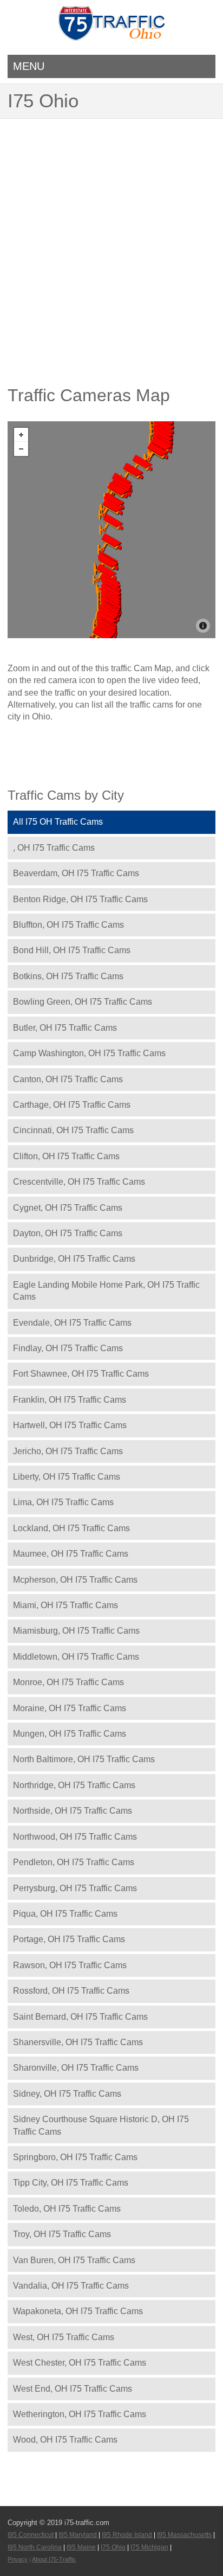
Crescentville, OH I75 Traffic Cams (79, 1182)
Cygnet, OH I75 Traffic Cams (68, 1208)
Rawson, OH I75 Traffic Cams (70, 1965)
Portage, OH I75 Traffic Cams (69, 1939)
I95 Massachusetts (184, 2535)
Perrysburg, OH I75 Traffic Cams (75, 1888)
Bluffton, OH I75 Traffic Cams (68, 925)
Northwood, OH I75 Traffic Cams (75, 1837)
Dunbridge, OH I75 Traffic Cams (74, 1259)
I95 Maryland (78, 2535)
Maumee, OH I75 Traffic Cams (71, 1554)
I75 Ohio (113, 2547)
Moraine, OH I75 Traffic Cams (70, 1708)
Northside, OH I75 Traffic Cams (73, 1811)
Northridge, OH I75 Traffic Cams (74, 1785)
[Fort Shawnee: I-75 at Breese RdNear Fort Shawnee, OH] (116, 492)
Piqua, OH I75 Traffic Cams (65, 1914)
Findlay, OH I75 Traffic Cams (68, 1348)
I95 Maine (81, 2547)
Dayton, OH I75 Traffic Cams (68, 1233)
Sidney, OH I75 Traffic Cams (67, 2094)
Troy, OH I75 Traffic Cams (62, 2234)
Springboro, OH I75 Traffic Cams (75, 2157)
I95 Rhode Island (127, 2535)
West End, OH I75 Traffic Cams (73, 2389)
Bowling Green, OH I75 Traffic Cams (83, 1002)
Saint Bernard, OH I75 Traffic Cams (80, 2017)
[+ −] (111, 530)
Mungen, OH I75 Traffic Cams (70, 1734)
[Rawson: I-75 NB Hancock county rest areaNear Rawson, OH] (156, 453)
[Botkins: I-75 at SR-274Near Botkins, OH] (111, 524)
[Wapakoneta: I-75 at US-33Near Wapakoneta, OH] (111, 509)
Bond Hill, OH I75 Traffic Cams (72, 950)
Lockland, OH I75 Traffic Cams (71, 1528)
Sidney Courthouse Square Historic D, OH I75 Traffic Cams (101, 2125)
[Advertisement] (111, 236)
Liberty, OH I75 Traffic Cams (67, 1477)
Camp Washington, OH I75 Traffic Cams (89, 1053)
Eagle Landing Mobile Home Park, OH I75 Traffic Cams (106, 1291)
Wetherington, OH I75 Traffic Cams (80, 2414)
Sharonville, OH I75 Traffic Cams (76, 2068)
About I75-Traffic (54, 2559)
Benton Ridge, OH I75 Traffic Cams (80, 899)
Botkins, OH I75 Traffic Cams (68, 976)
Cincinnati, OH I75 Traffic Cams (73, 1130)
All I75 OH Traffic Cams (58, 822)
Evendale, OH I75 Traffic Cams (72, 1323)
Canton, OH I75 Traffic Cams (68, 1079)
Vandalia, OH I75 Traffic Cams (71, 2286)
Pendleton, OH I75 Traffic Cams (74, 1862)
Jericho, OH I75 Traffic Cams (68, 1451)
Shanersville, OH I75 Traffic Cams (78, 2042)
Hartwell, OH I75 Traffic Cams (70, 1425)
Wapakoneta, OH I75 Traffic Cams (78, 2311)
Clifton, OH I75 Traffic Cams (66, 1156)
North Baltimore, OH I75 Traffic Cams (84, 1759)
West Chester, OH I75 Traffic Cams (80, 2363)
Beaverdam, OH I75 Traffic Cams (76, 873)
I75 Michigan (149, 2547)
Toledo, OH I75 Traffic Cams (67, 2209)
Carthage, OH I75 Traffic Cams (72, 1105)
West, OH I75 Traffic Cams (64, 2337)
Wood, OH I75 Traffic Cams (65, 2440)
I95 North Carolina (35, 2547)
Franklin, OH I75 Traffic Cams (70, 1400)
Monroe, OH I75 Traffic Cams (68, 1682)
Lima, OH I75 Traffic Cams (63, 1502)
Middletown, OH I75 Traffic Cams (76, 1657)
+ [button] (21, 435)
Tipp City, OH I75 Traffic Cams (71, 2183)
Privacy (18, 2559)
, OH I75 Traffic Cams (54, 848)
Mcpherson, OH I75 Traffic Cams (75, 1580)
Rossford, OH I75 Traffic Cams (71, 1991)
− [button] (21, 449)
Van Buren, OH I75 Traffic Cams (74, 2260)
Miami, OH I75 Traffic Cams (65, 1605)
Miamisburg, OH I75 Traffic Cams (76, 1631)
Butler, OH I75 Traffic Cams (65, 1028)
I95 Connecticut (31, 2535)
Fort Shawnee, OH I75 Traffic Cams (81, 1374)
